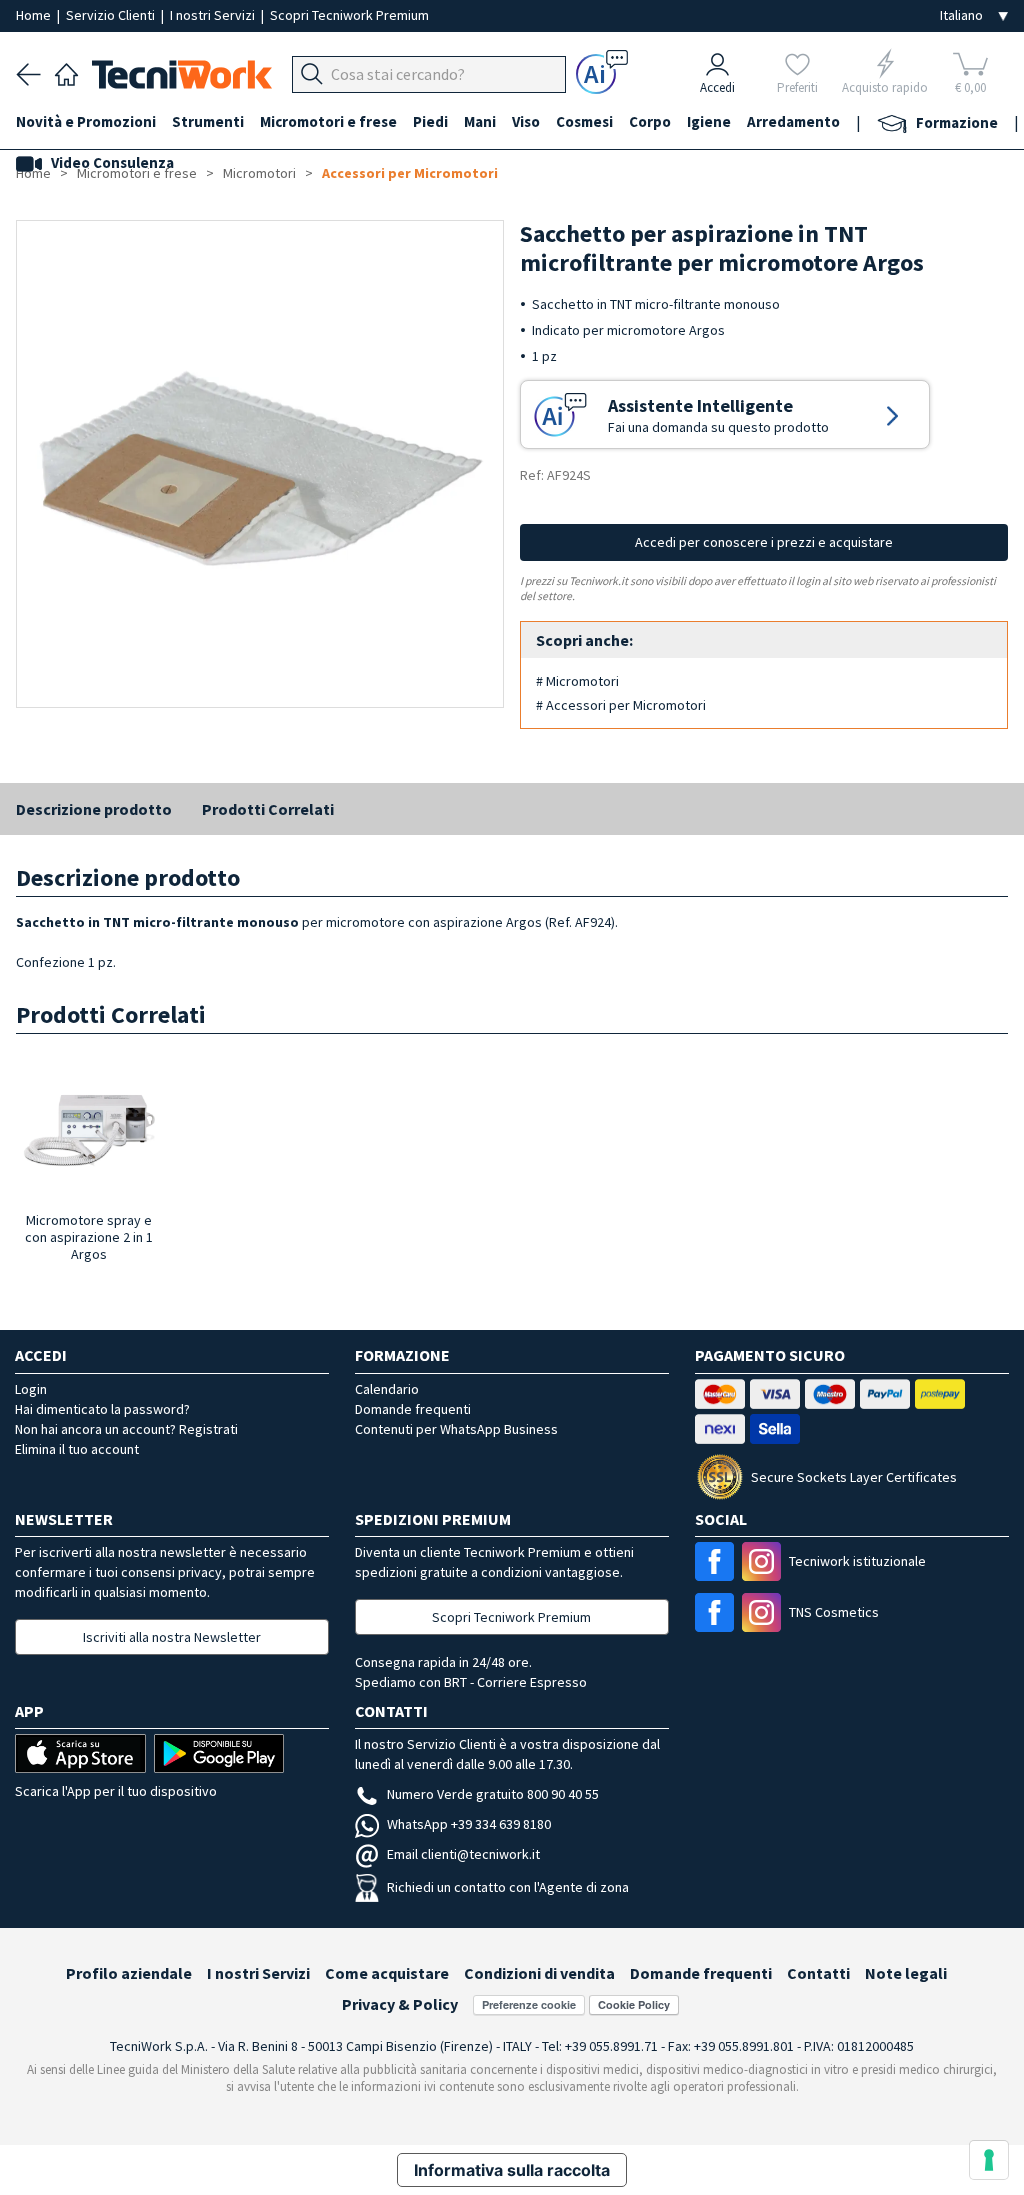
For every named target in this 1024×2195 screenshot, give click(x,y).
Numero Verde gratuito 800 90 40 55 (493, 1794)
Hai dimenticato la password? (102, 1409)
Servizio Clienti (112, 15)
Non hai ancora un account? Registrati (126, 1429)
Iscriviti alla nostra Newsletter (172, 1637)
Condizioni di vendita (539, 1973)
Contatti (818, 1973)
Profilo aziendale (129, 1973)
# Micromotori (577, 681)
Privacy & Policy (400, 2004)
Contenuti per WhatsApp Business (456, 1429)
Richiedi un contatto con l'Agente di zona (508, 1887)
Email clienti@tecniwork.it (463, 1854)
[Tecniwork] (66, 72)
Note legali (906, 1973)
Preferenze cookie (529, 2004)
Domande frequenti (413, 1409)
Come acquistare (387, 1973)
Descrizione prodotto (94, 809)
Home (35, 15)
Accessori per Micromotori (410, 173)
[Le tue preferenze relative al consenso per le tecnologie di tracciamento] (989, 2160)
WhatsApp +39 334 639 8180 (469, 1824)
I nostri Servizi (214, 15)
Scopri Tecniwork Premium (349, 15)
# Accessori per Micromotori (621, 705)
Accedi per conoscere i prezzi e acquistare (764, 542)
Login (31, 1389)
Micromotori (259, 173)
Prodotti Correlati (268, 809)
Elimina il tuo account (77, 1449)
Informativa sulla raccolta (512, 2170)
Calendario (387, 1389)
